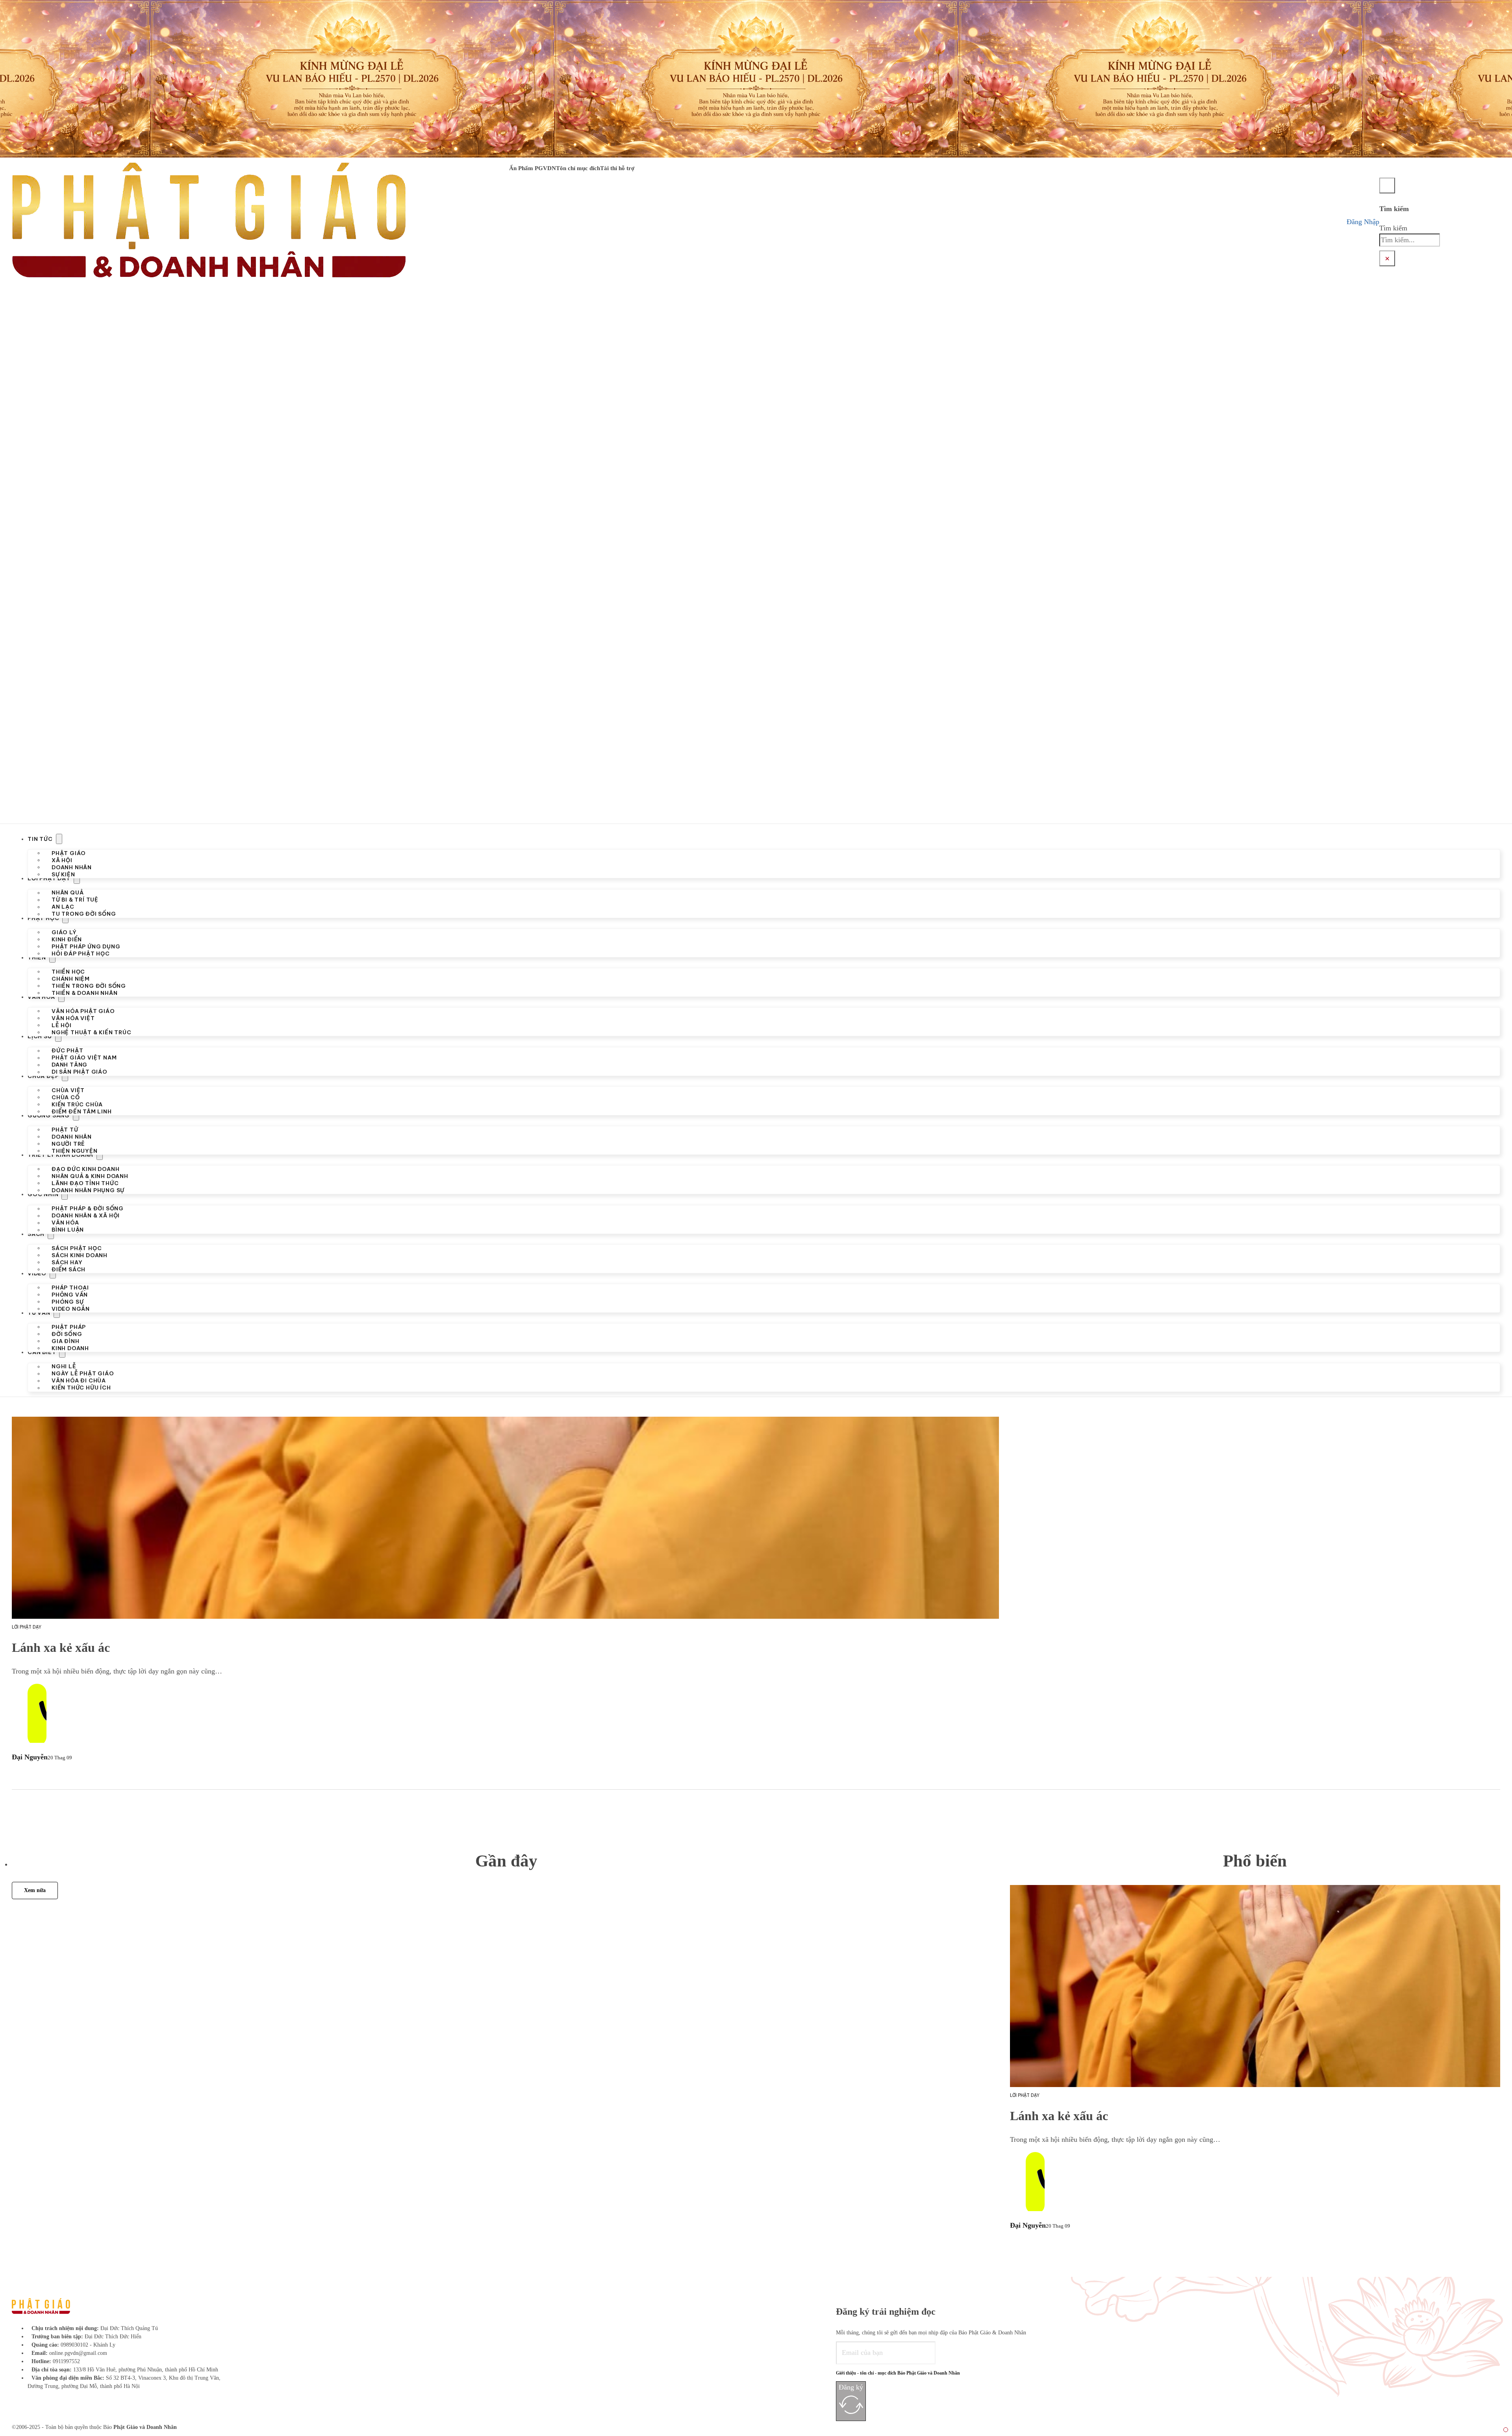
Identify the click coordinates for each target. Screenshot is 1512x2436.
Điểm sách (69, 1269)
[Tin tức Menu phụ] (59, 839)
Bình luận (68, 1230)
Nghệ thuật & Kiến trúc (92, 1032)
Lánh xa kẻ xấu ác (61, 1648)
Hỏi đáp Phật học (81, 953)
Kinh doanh (70, 1348)
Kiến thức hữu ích (81, 1388)
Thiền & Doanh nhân (84, 993)
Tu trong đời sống (84, 914)
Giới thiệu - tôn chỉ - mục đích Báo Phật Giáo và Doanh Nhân (898, 2373)
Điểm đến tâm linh (82, 1111)
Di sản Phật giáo (80, 1072)
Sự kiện (63, 874)
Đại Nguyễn (30, 1757)
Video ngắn (71, 1308)
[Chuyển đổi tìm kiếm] (1387, 186)
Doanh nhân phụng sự (88, 1190)
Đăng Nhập (1363, 222)
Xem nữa (35, 1891)
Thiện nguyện (75, 1150)
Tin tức (40, 839)
